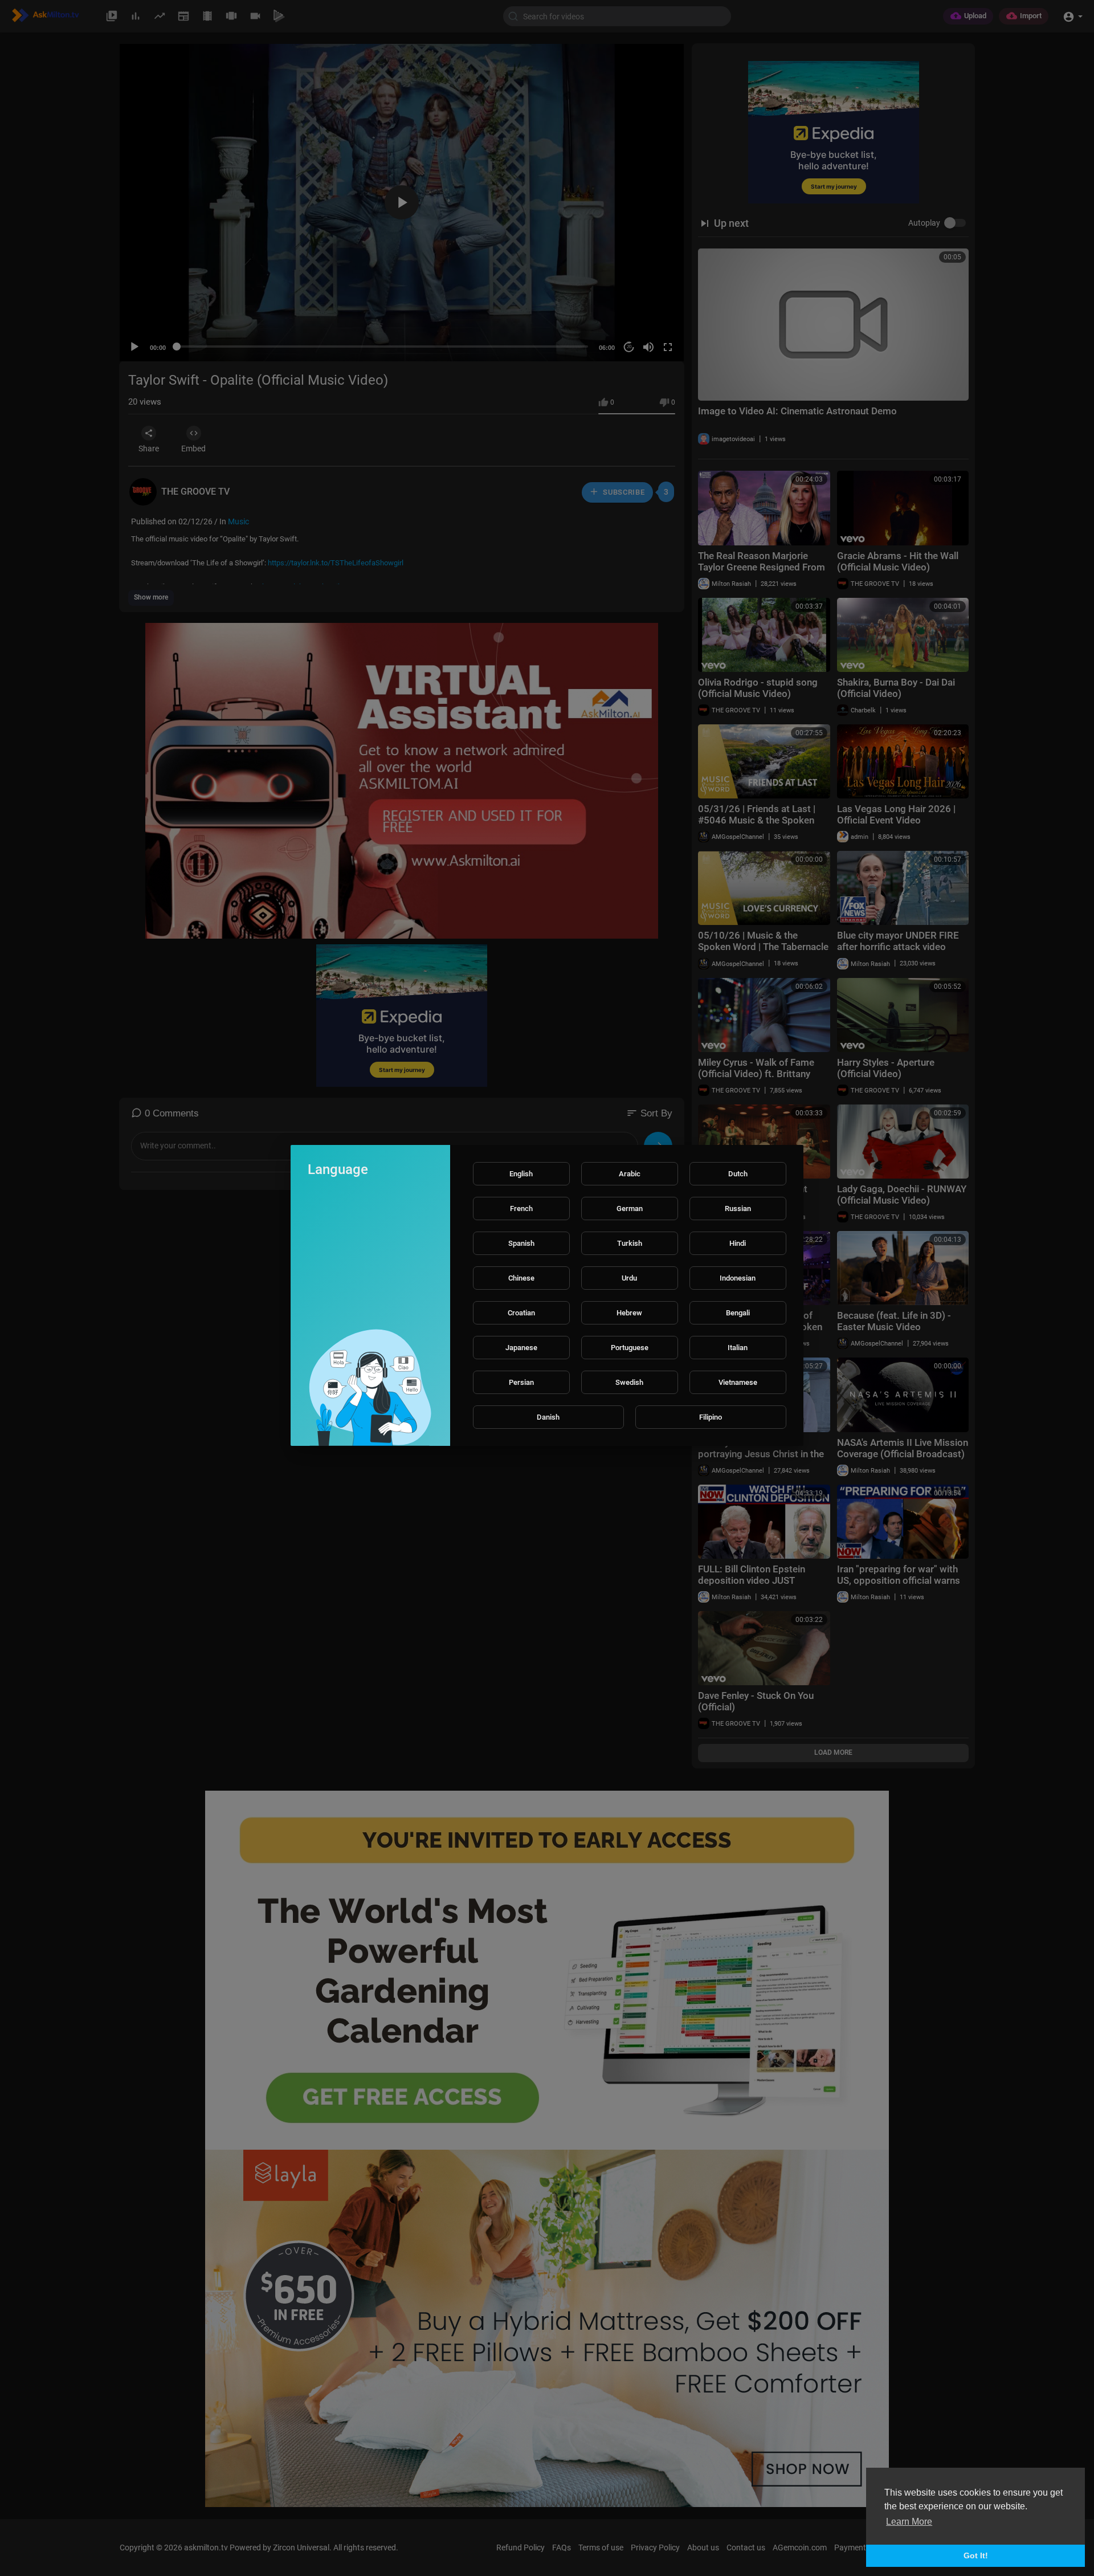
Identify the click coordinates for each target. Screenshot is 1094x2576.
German (630, 1208)
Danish (548, 1417)
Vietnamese (738, 1382)
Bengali (738, 1313)
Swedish (629, 1382)
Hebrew (629, 1313)
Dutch (738, 1174)
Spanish (521, 1243)
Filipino (711, 1417)
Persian (521, 1382)
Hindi (738, 1243)
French (521, 1208)
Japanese (521, 1348)
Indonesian (738, 1278)
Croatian (521, 1313)
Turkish (630, 1243)
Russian (738, 1208)
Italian (738, 1348)
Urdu (629, 1278)
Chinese (521, 1278)
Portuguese (630, 1348)
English (521, 1174)
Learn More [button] (909, 2522)
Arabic (630, 1174)
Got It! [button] (976, 2555)
